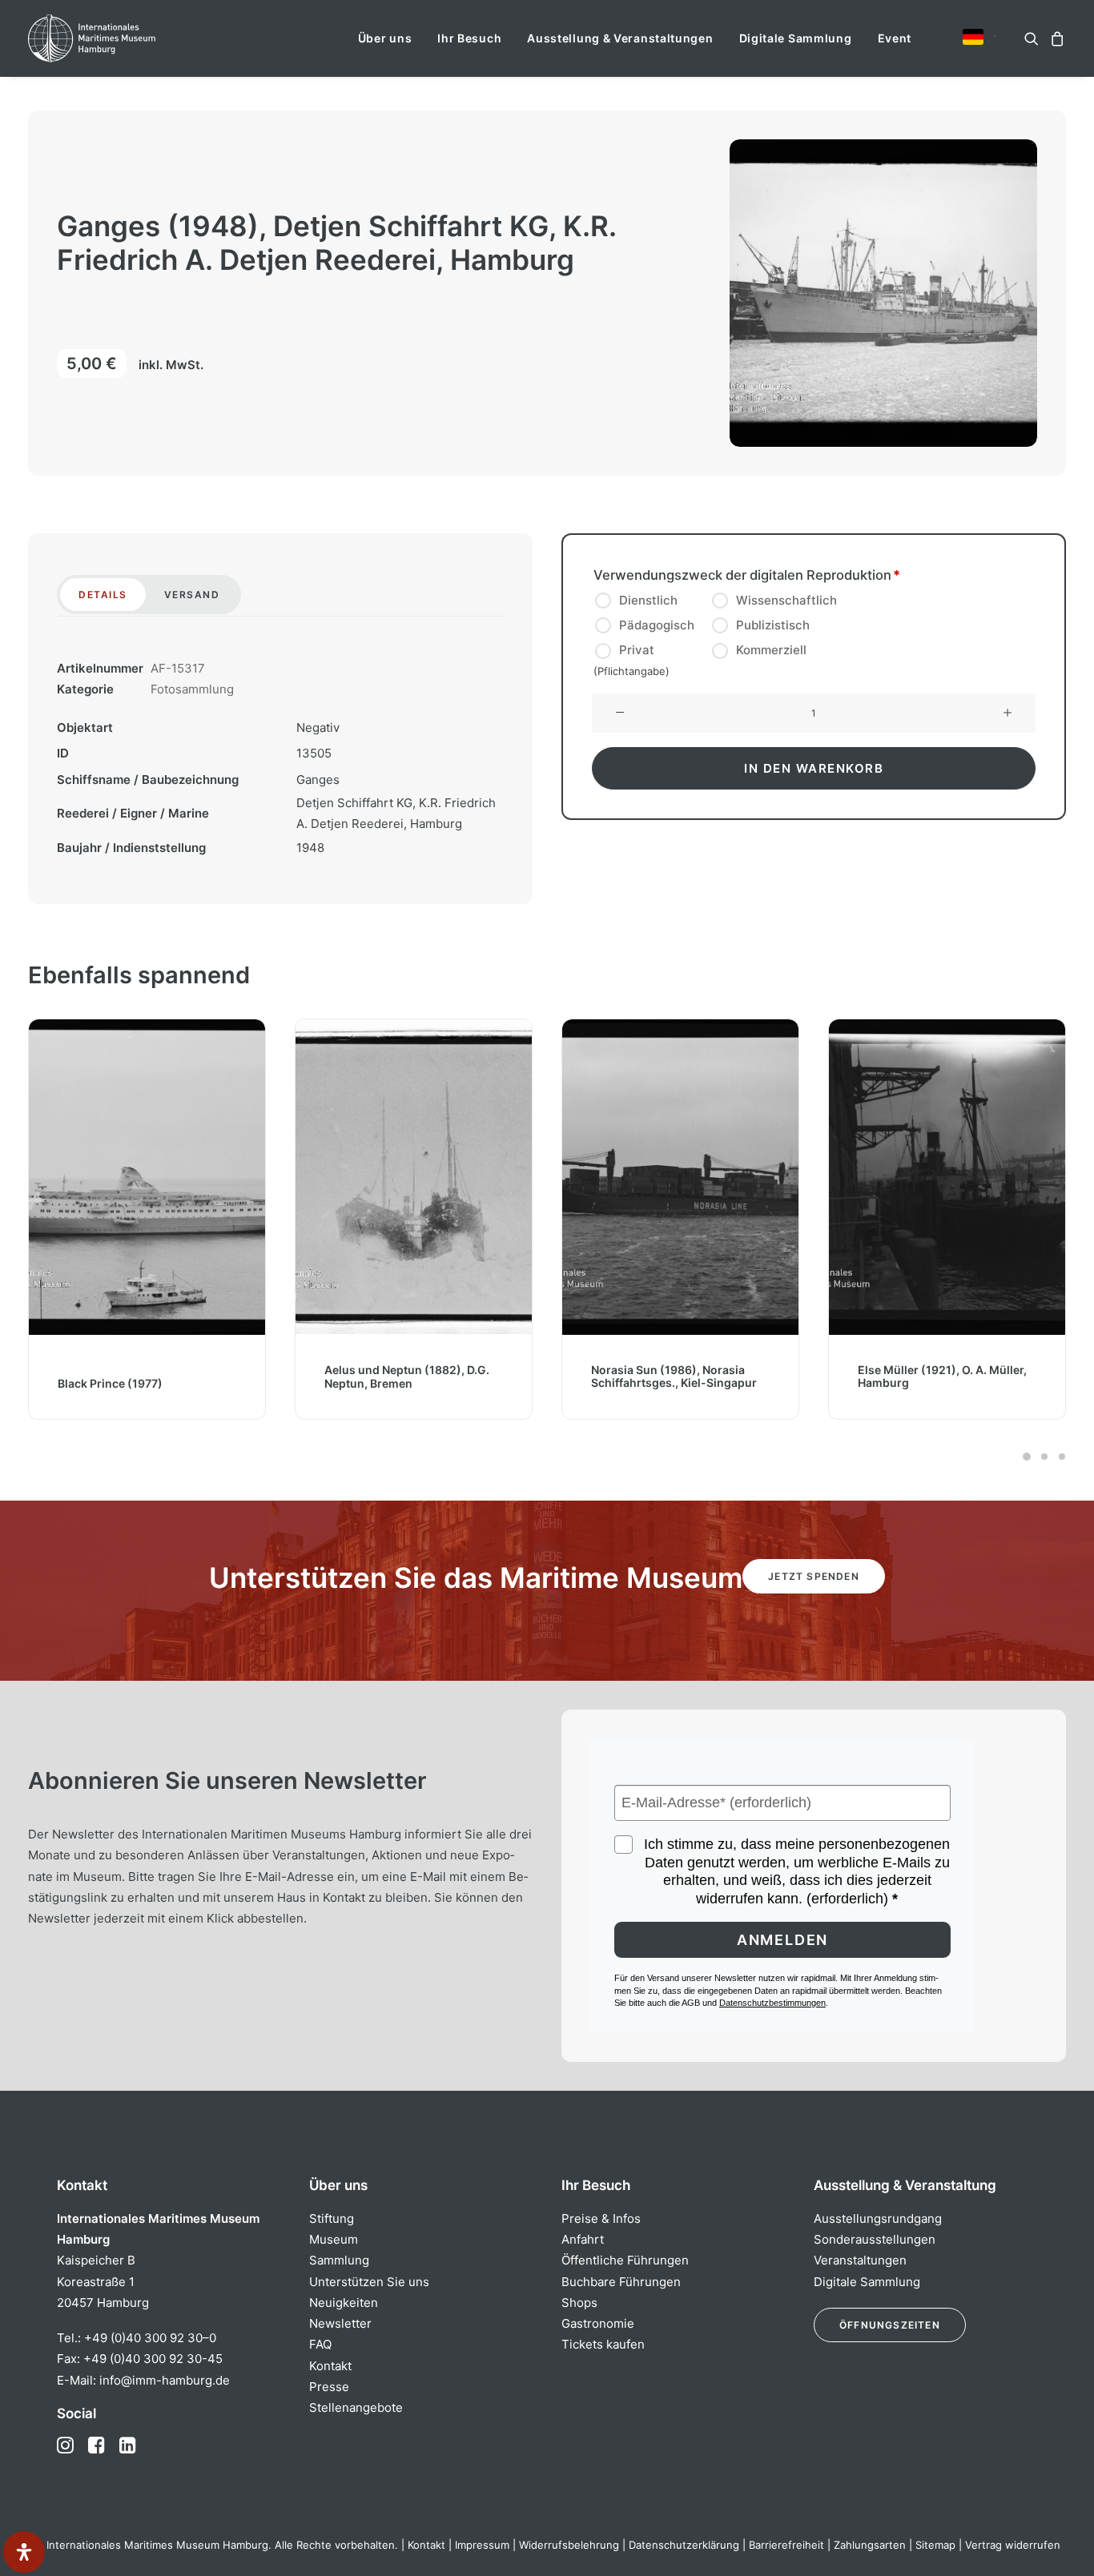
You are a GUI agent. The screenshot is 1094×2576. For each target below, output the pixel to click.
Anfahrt (583, 2239)
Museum (334, 2239)
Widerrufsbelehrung (569, 2545)
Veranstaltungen (860, 2260)
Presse (329, 2387)
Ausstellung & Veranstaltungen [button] (620, 38)
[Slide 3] (1060, 1457)
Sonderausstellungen (875, 2239)
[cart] (1055, 38)
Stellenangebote (356, 2407)
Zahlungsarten (870, 2545)
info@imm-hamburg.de (165, 2380)
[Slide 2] (1044, 1457)
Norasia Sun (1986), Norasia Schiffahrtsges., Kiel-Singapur (667, 1376)
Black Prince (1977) (103, 1382)
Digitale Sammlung (796, 38)
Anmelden (782, 1940)
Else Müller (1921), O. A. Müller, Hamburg (935, 1376)
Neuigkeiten (344, 2303)
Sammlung (339, 2260)
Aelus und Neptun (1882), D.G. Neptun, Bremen (400, 1376)
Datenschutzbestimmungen (772, 2003)
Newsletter (340, 2323)
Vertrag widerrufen (1013, 2545)
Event (895, 38)
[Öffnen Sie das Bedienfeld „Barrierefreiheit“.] (24, 2552)
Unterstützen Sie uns (369, 2282)
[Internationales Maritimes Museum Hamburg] (123, 38)
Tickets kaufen (603, 2344)
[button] (973, 37)
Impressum (482, 2545)
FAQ (320, 2344)
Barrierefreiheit (786, 2545)
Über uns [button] (385, 38)
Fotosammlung (192, 689)
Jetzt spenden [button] (814, 1576)
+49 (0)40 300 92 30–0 (150, 2338)
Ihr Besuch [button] (469, 38)
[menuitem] (385, 38)
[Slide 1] (1027, 1457)
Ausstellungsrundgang (878, 2218)
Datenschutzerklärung (684, 2545)
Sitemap (935, 2545)
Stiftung (332, 2218)
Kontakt (330, 2366)
